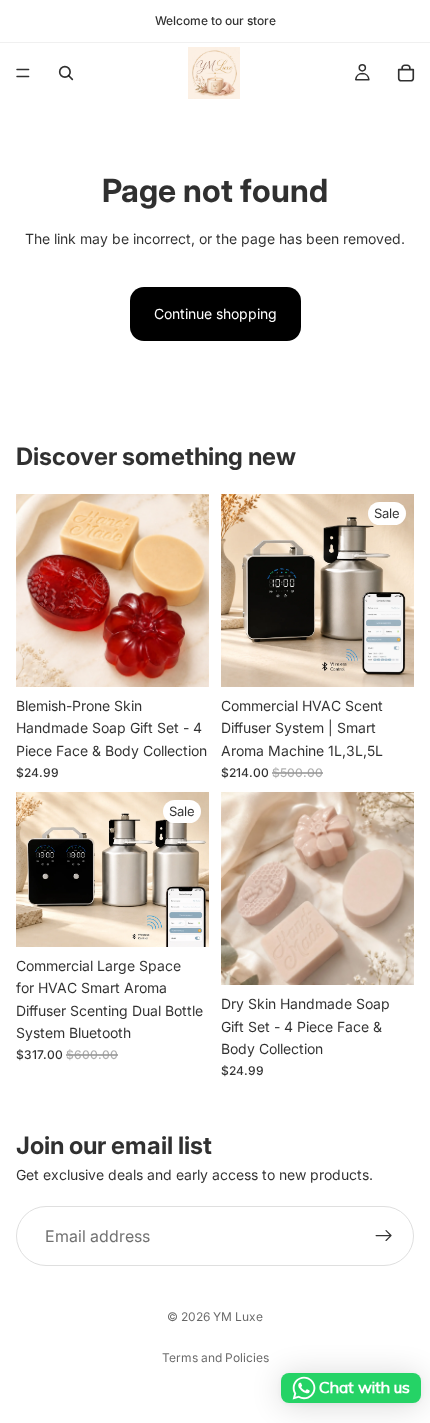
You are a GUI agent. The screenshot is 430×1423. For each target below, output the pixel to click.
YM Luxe (238, 1316)
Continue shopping (215, 313)
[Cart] (406, 73)
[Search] (66, 73)
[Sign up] (384, 1236)
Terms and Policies (215, 1357)
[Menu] (23, 73)
